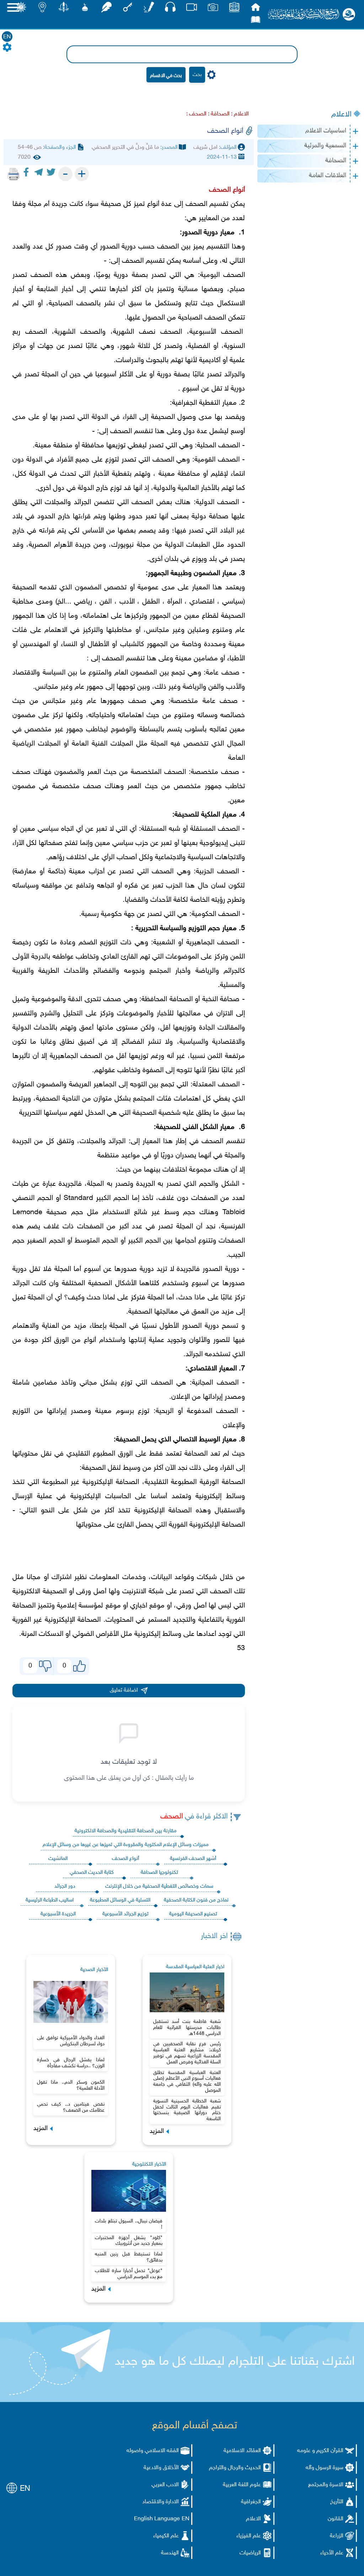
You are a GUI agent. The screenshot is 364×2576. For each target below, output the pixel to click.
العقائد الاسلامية (242, 2451)
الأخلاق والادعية (161, 2468)
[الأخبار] (234, 9)
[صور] (213, 9)
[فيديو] (192, 9)
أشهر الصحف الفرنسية (193, 1859)
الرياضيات (250, 2553)
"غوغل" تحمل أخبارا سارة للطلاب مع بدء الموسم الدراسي (129, 2274)
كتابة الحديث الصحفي (92, 1873)
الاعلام (341, 115)
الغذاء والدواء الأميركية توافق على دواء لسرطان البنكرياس (71, 2041)
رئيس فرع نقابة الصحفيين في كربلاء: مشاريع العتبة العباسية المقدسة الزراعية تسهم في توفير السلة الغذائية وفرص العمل (187, 2053)
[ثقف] (21, 9)
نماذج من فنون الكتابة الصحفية (196, 1900)
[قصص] (256, 21)
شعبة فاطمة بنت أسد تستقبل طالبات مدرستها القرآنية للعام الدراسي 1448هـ (187, 2028)
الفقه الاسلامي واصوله (153, 2451)
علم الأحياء (332, 2553)
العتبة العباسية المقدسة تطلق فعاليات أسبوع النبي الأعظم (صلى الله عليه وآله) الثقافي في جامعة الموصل (187, 2082)
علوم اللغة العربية (242, 2485)
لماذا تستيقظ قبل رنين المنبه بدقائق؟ (129, 2257)
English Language (157, 2519)
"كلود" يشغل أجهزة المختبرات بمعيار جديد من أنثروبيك (129, 2241)
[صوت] (170, 9)
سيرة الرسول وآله (325, 2468)
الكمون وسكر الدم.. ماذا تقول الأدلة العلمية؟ (71, 2085)
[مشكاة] (85, 9)
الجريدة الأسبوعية (58, 1914)
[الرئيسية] (256, 9)
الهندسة (170, 2553)
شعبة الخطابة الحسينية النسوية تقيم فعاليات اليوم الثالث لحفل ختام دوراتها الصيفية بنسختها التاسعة (187, 2110)
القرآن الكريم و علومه (320, 2451)
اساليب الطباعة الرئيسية (50, 1900)
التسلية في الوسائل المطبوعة (120, 1900)
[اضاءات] (42, 9)
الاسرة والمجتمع (326, 2485)
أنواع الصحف (125, 1859)
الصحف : (196, 114)
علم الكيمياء (166, 2536)
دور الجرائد (65, 1886)
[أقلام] (149, 9)
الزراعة (337, 2536)
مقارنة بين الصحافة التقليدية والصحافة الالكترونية (126, 1831)
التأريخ (337, 2502)
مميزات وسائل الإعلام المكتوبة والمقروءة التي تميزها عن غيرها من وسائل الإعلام (126, 1845)
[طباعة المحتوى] (14, 174)
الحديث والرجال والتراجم (235, 2468)
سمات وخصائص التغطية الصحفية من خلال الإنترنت (159, 1886)
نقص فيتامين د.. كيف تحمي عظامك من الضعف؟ (71, 2107)
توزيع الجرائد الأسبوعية (125, 1914)
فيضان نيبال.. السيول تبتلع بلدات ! (129, 2224)
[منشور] (64, 9)
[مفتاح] (128, 9)
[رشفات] (106, 9)
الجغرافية (251, 2502)
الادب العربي (165, 2485)
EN (7, 37)
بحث (197, 75)
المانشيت (58, 1859)
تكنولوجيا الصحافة (159, 1873)
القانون (336, 2519)
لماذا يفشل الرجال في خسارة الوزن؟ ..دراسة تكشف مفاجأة (71, 2063)
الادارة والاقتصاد (160, 2502)
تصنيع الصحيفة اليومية (193, 1914)
